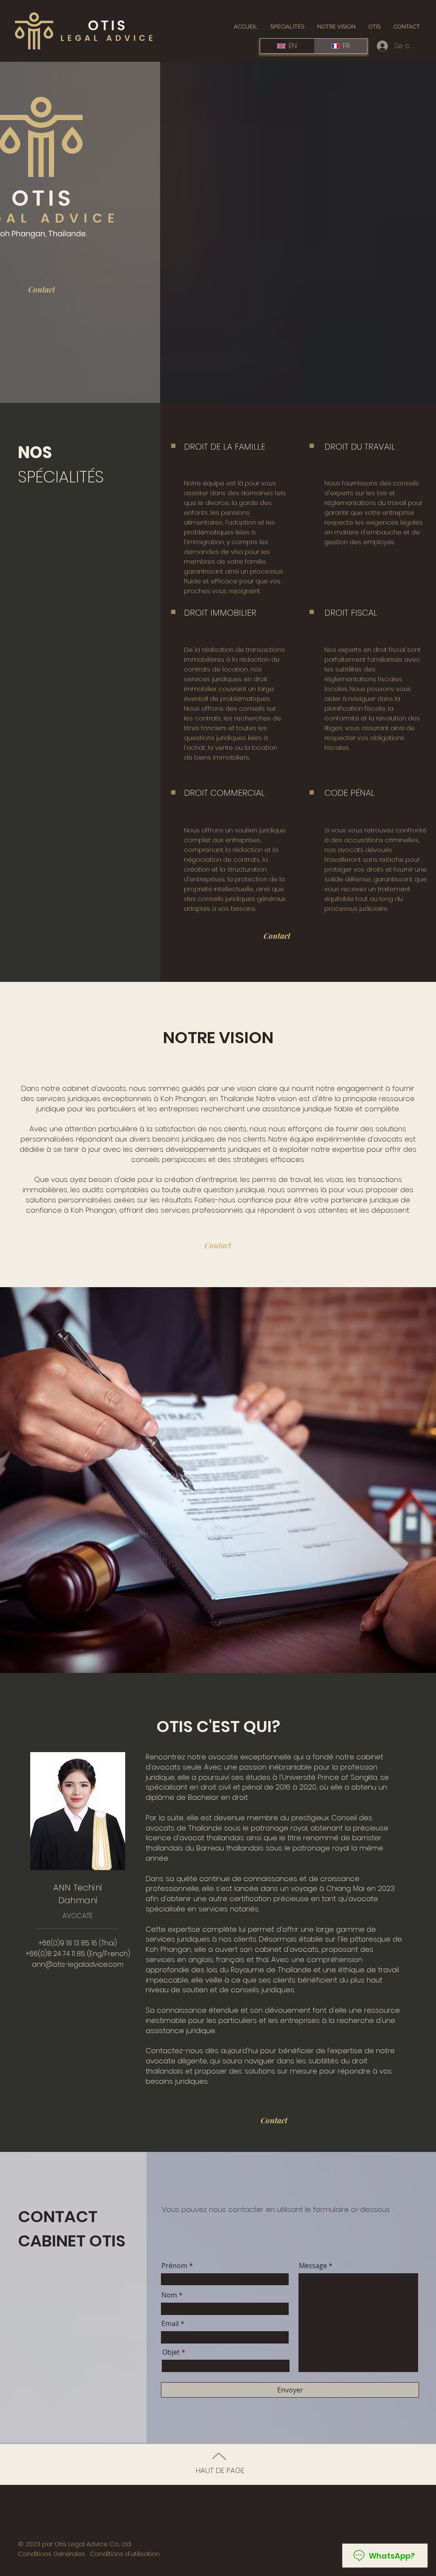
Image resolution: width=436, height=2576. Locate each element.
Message (313, 2266)
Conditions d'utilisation (125, 2554)
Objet (171, 2352)
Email (170, 2324)
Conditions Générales (52, 2554)
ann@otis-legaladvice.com (78, 1964)
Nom (169, 2295)
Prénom (174, 2266)
